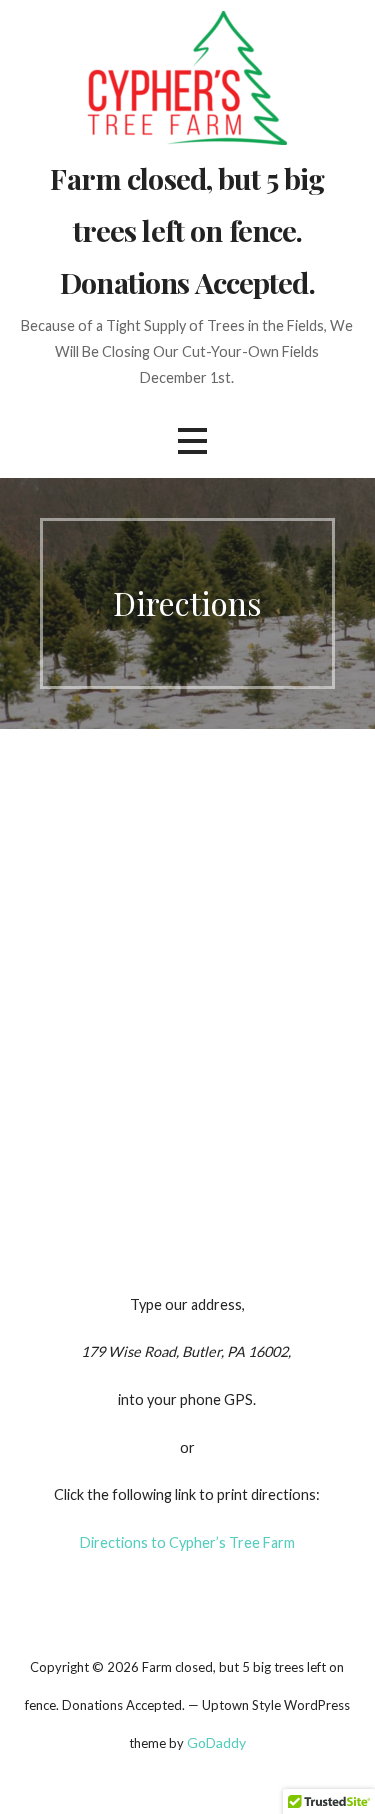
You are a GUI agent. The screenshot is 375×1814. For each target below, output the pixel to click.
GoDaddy (216, 1742)
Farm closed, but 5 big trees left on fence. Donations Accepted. (187, 230)
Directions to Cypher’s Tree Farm (187, 1542)
